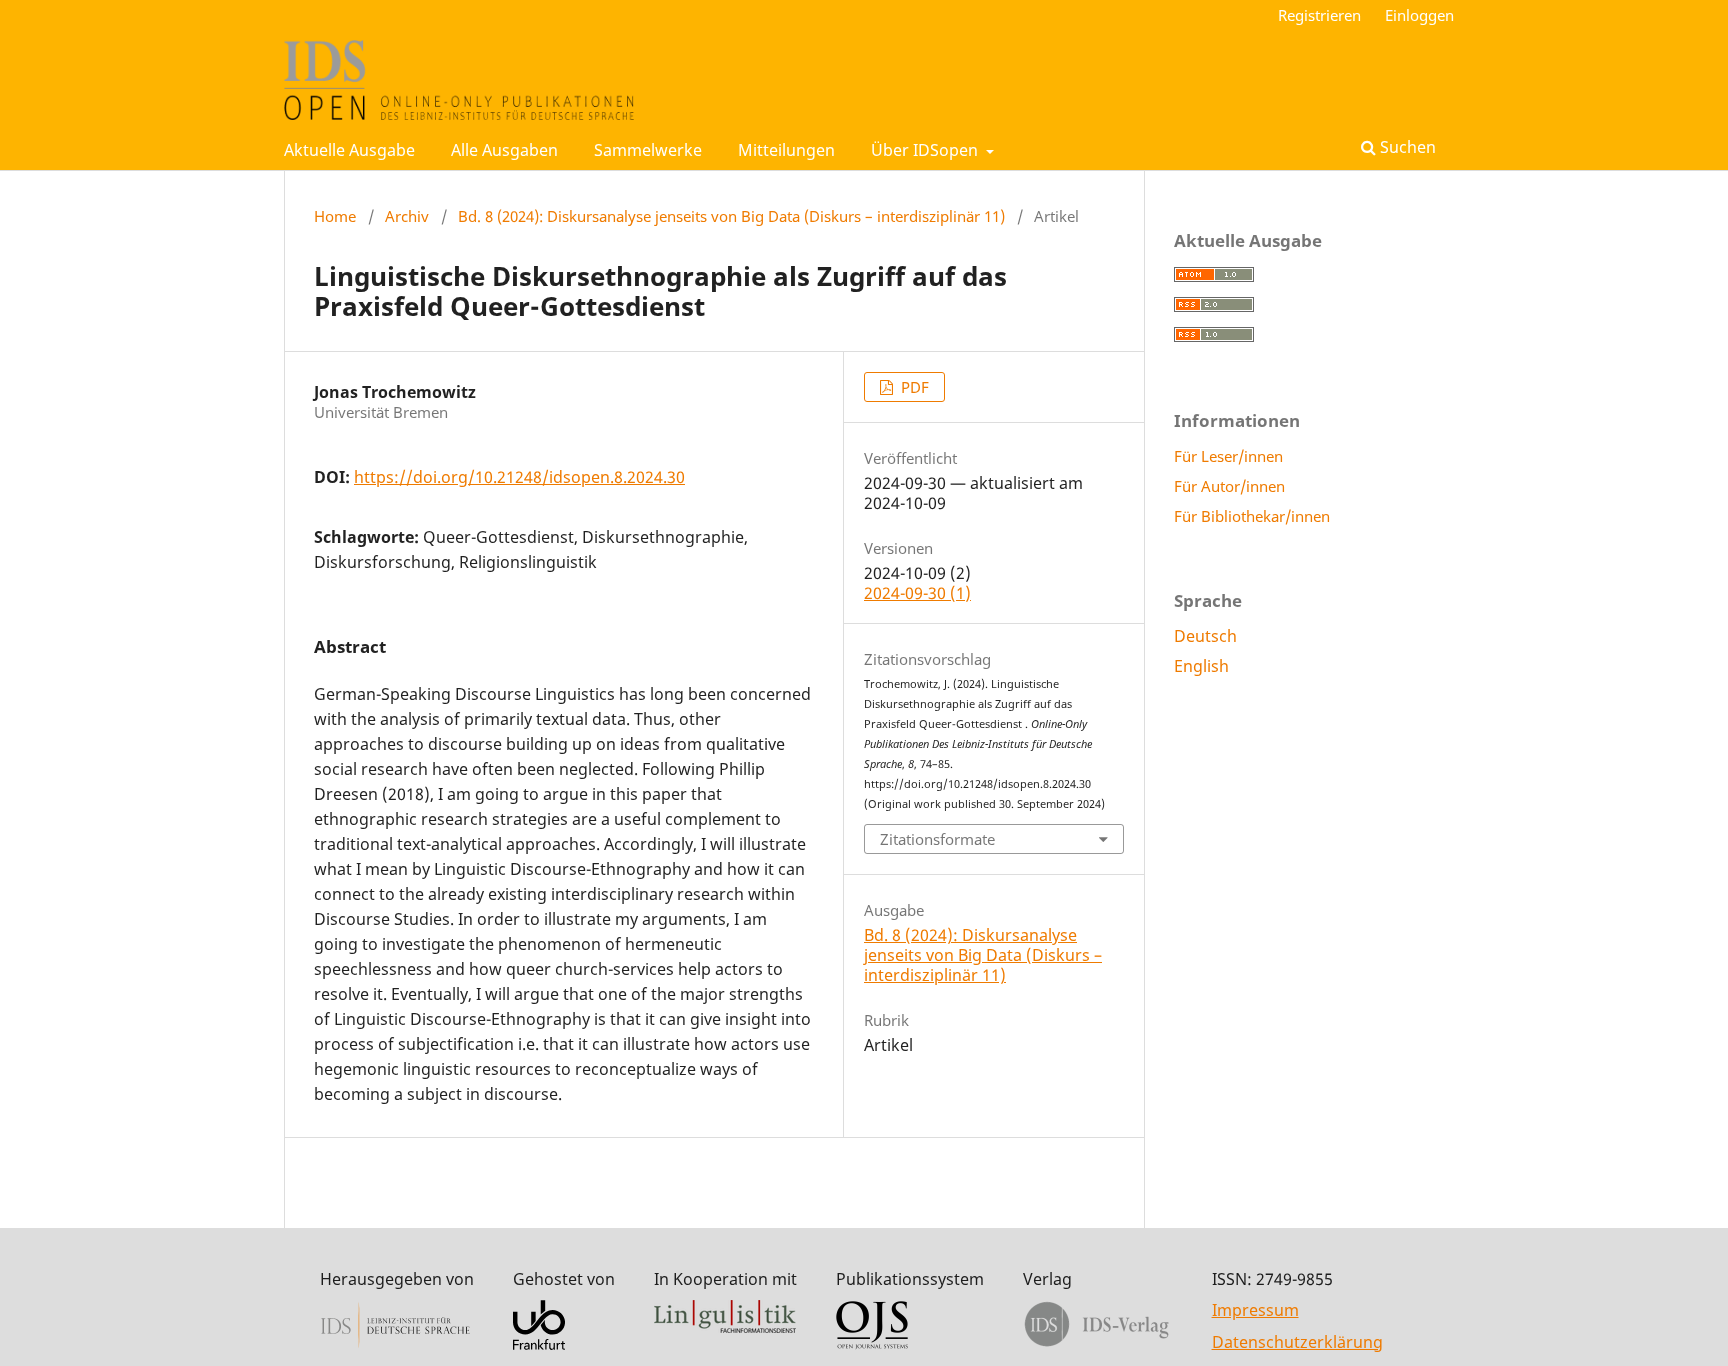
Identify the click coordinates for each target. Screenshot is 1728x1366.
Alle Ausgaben (504, 150)
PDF (913, 387)
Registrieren (1319, 15)
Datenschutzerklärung (1297, 1342)
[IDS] (395, 1344)
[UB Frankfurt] (539, 1344)
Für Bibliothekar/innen (1252, 516)
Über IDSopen (926, 150)
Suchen (1406, 147)
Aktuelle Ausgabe (349, 150)
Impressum (1255, 1310)
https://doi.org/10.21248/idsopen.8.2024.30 (519, 477)
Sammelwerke (648, 150)
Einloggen (1419, 15)
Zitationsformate (937, 839)
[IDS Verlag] (1097, 1344)
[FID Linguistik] (725, 1327)
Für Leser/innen (1228, 456)
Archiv (407, 216)
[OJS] (872, 1344)
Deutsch (1205, 636)
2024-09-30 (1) (917, 593)
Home (335, 216)
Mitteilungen (786, 150)
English (1201, 666)
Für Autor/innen (1229, 486)
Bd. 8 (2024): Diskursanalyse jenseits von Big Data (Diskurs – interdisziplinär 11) (731, 216)
